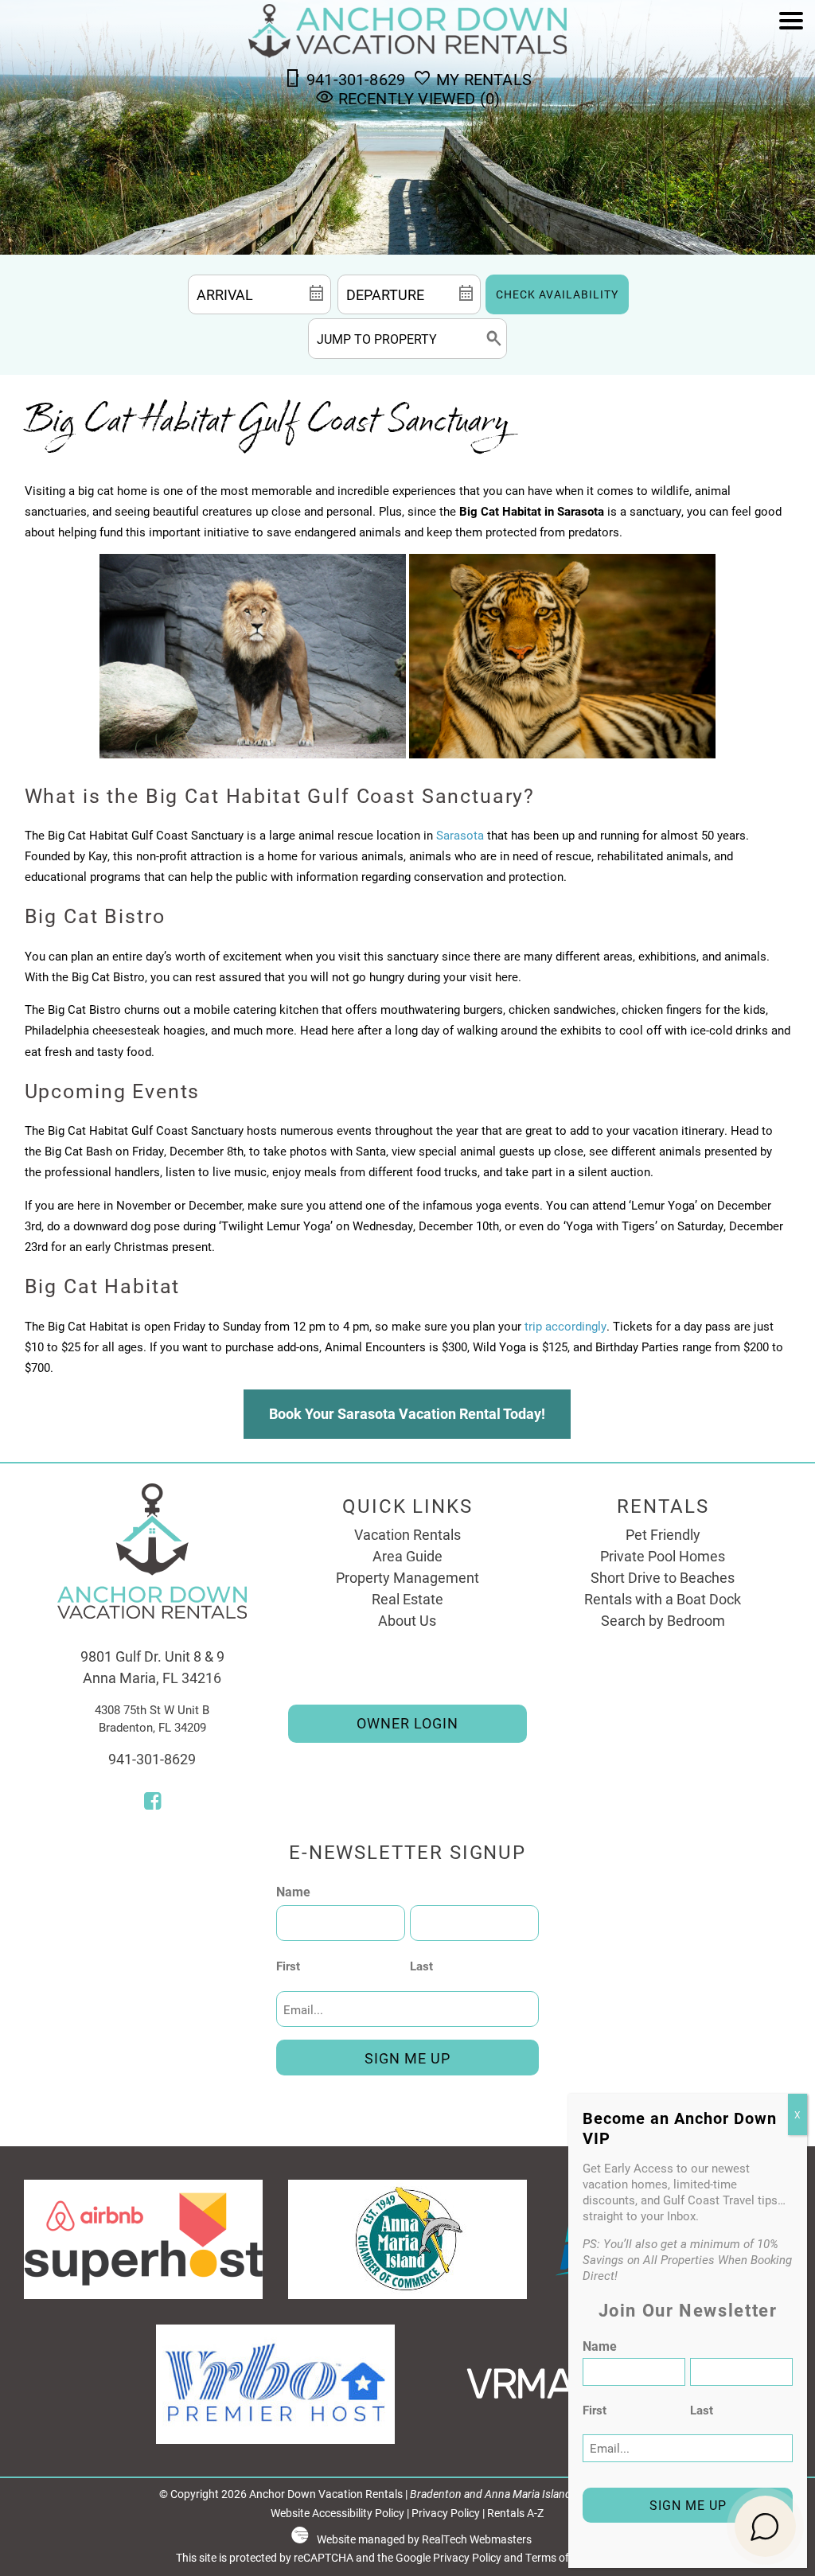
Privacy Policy (446, 2513)
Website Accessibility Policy (337, 2513)
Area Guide (407, 1556)
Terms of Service (566, 2558)
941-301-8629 (152, 1759)
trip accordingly (565, 1326)
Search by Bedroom (663, 1620)
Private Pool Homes (663, 1556)
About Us (407, 1620)
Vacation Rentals (407, 1534)
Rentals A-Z (515, 2513)
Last (421, 1966)
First (288, 1966)
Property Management (407, 1577)
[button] (791, 66)
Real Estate (407, 1599)
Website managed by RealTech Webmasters (424, 2539)
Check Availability (557, 294)
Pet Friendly (663, 1534)
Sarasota (460, 835)
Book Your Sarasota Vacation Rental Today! (407, 1413)
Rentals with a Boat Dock (663, 1599)
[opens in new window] (152, 1802)
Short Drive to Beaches (663, 1577)
